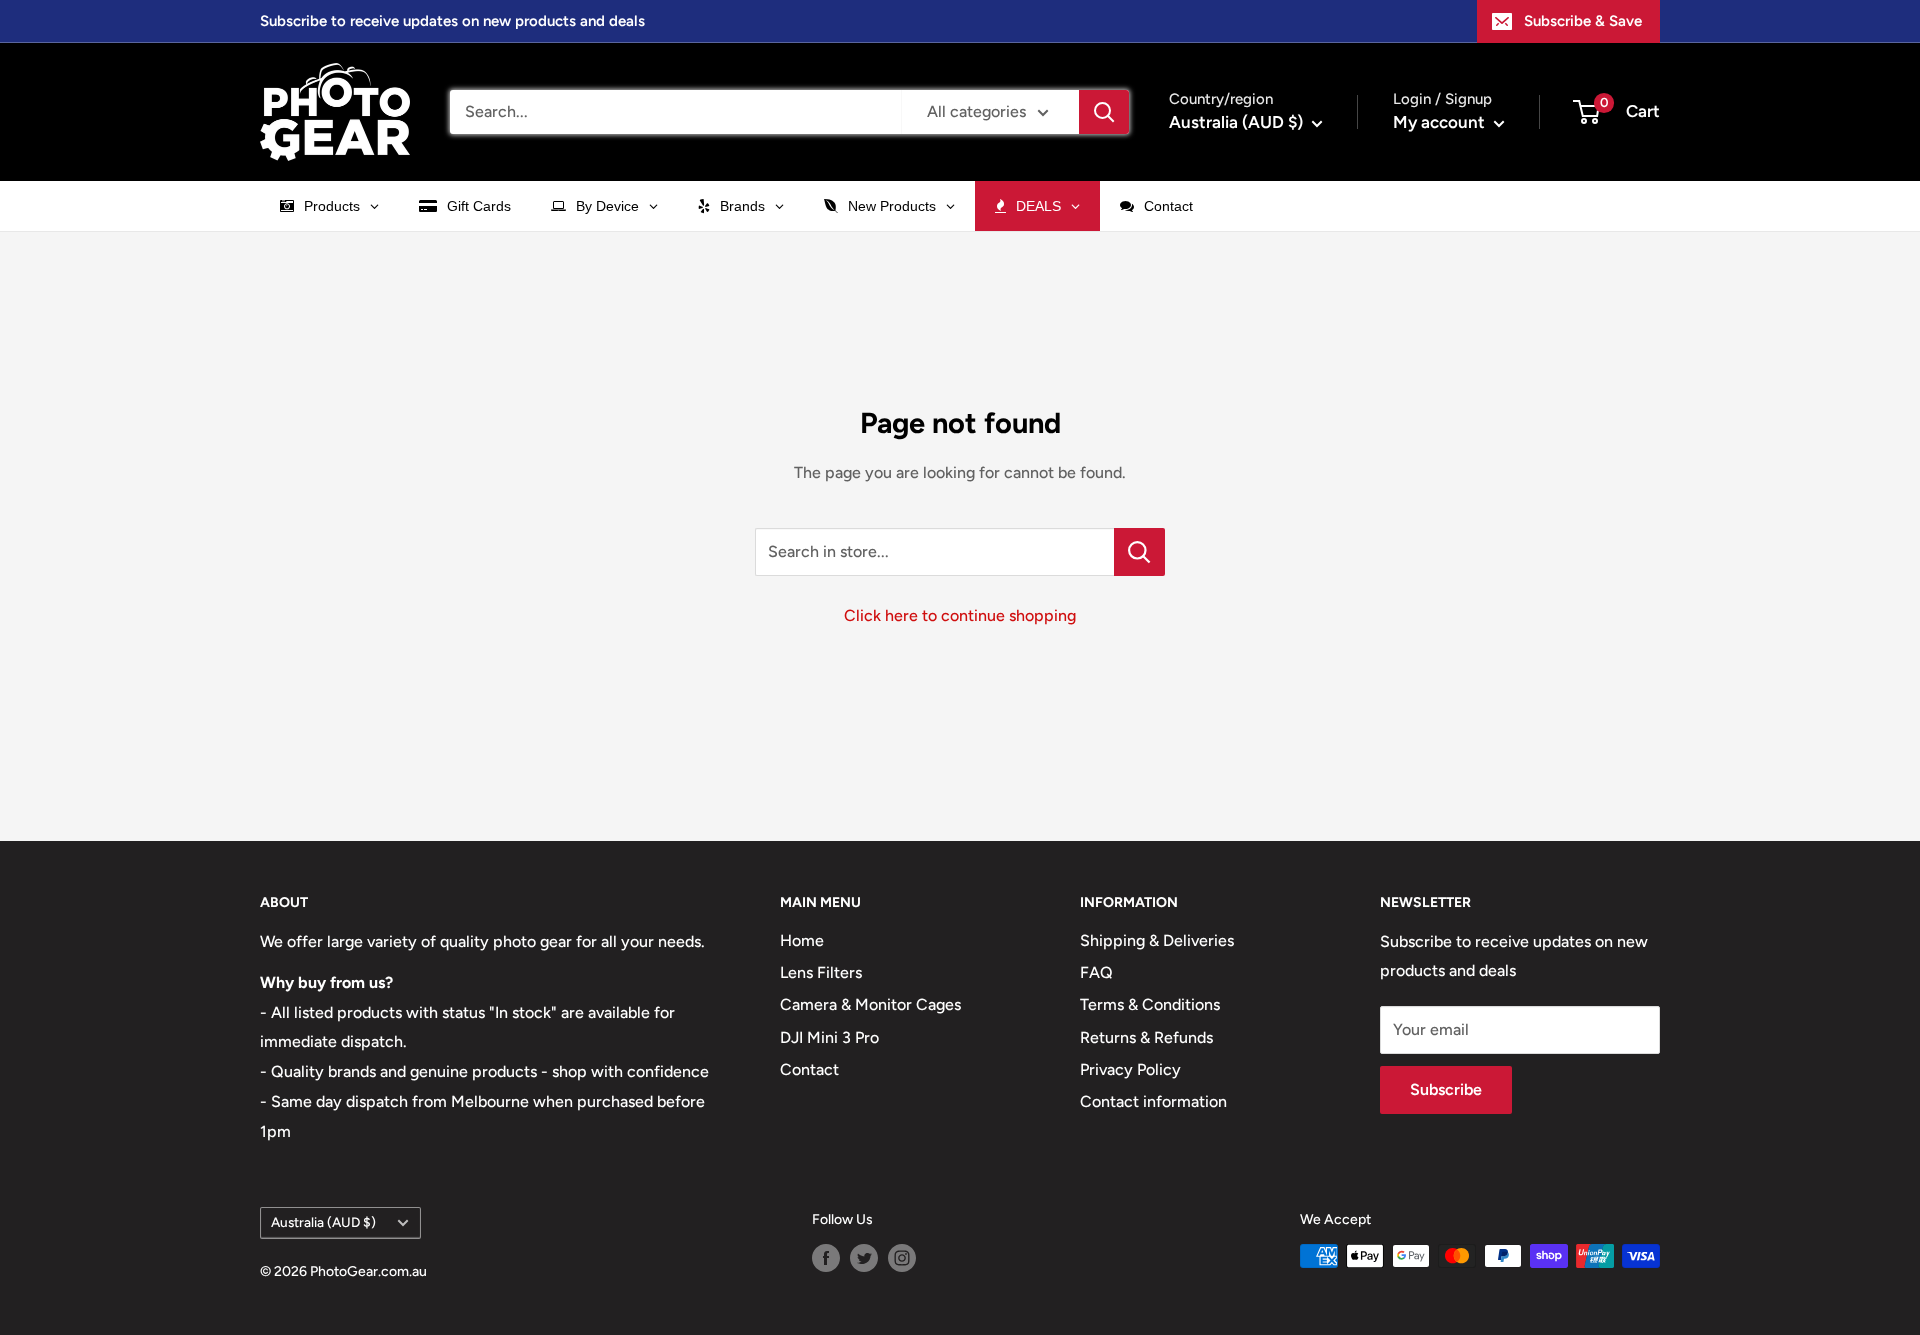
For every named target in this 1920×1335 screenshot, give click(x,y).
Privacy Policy (1130, 1069)
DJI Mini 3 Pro (829, 1037)
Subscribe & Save (1583, 21)
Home (802, 940)
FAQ (1096, 972)
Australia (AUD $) (323, 1222)
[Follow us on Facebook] (826, 1258)
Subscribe (1446, 1089)
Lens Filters (821, 972)
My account (1441, 122)
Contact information (1153, 1101)
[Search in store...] (1139, 552)
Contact (809, 1069)
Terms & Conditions (1150, 1004)
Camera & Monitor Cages (870, 1004)
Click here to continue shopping (960, 615)
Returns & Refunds (1146, 1037)
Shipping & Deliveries (1157, 940)
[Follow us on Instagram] (902, 1258)
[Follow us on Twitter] (864, 1258)
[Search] (1104, 112)
